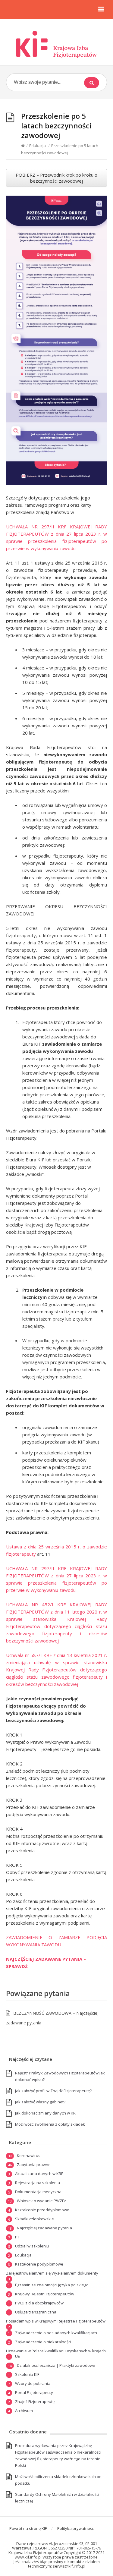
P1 (17, 2237)
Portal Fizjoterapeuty (34, 2392)
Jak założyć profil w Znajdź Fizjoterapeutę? (53, 2091)
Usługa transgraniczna (36, 2312)
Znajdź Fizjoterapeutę (35, 2401)
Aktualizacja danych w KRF (39, 2174)
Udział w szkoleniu (32, 2246)
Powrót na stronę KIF (28, 2528)
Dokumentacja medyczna (38, 2192)
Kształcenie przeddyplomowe (42, 2210)
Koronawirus (29, 2156)
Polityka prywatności (76, 2528)
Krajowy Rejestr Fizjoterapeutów (45, 2294)
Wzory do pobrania (33, 2383)
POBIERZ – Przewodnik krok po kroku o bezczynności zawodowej (56, 178)
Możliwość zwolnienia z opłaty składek (50, 2124)
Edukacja (38, 146)
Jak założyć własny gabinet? (40, 2102)
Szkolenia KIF (27, 2374)
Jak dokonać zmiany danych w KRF (46, 2113)
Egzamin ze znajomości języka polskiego (52, 2285)
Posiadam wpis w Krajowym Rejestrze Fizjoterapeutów (56, 2321)
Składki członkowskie (35, 2219)
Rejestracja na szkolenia (38, 2183)
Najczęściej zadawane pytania (44, 2228)
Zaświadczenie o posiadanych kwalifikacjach (56, 2333)
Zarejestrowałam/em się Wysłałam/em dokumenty (52, 2273)
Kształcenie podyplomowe (39, 2264)
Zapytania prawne (34, 2165)
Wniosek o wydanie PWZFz (41, 2201)
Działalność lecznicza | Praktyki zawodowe (56, 2365)
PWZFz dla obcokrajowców (39, 2303)
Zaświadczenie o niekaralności (43, 2342)
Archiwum (24, 2411)
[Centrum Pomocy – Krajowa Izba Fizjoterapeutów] (56, 44)
